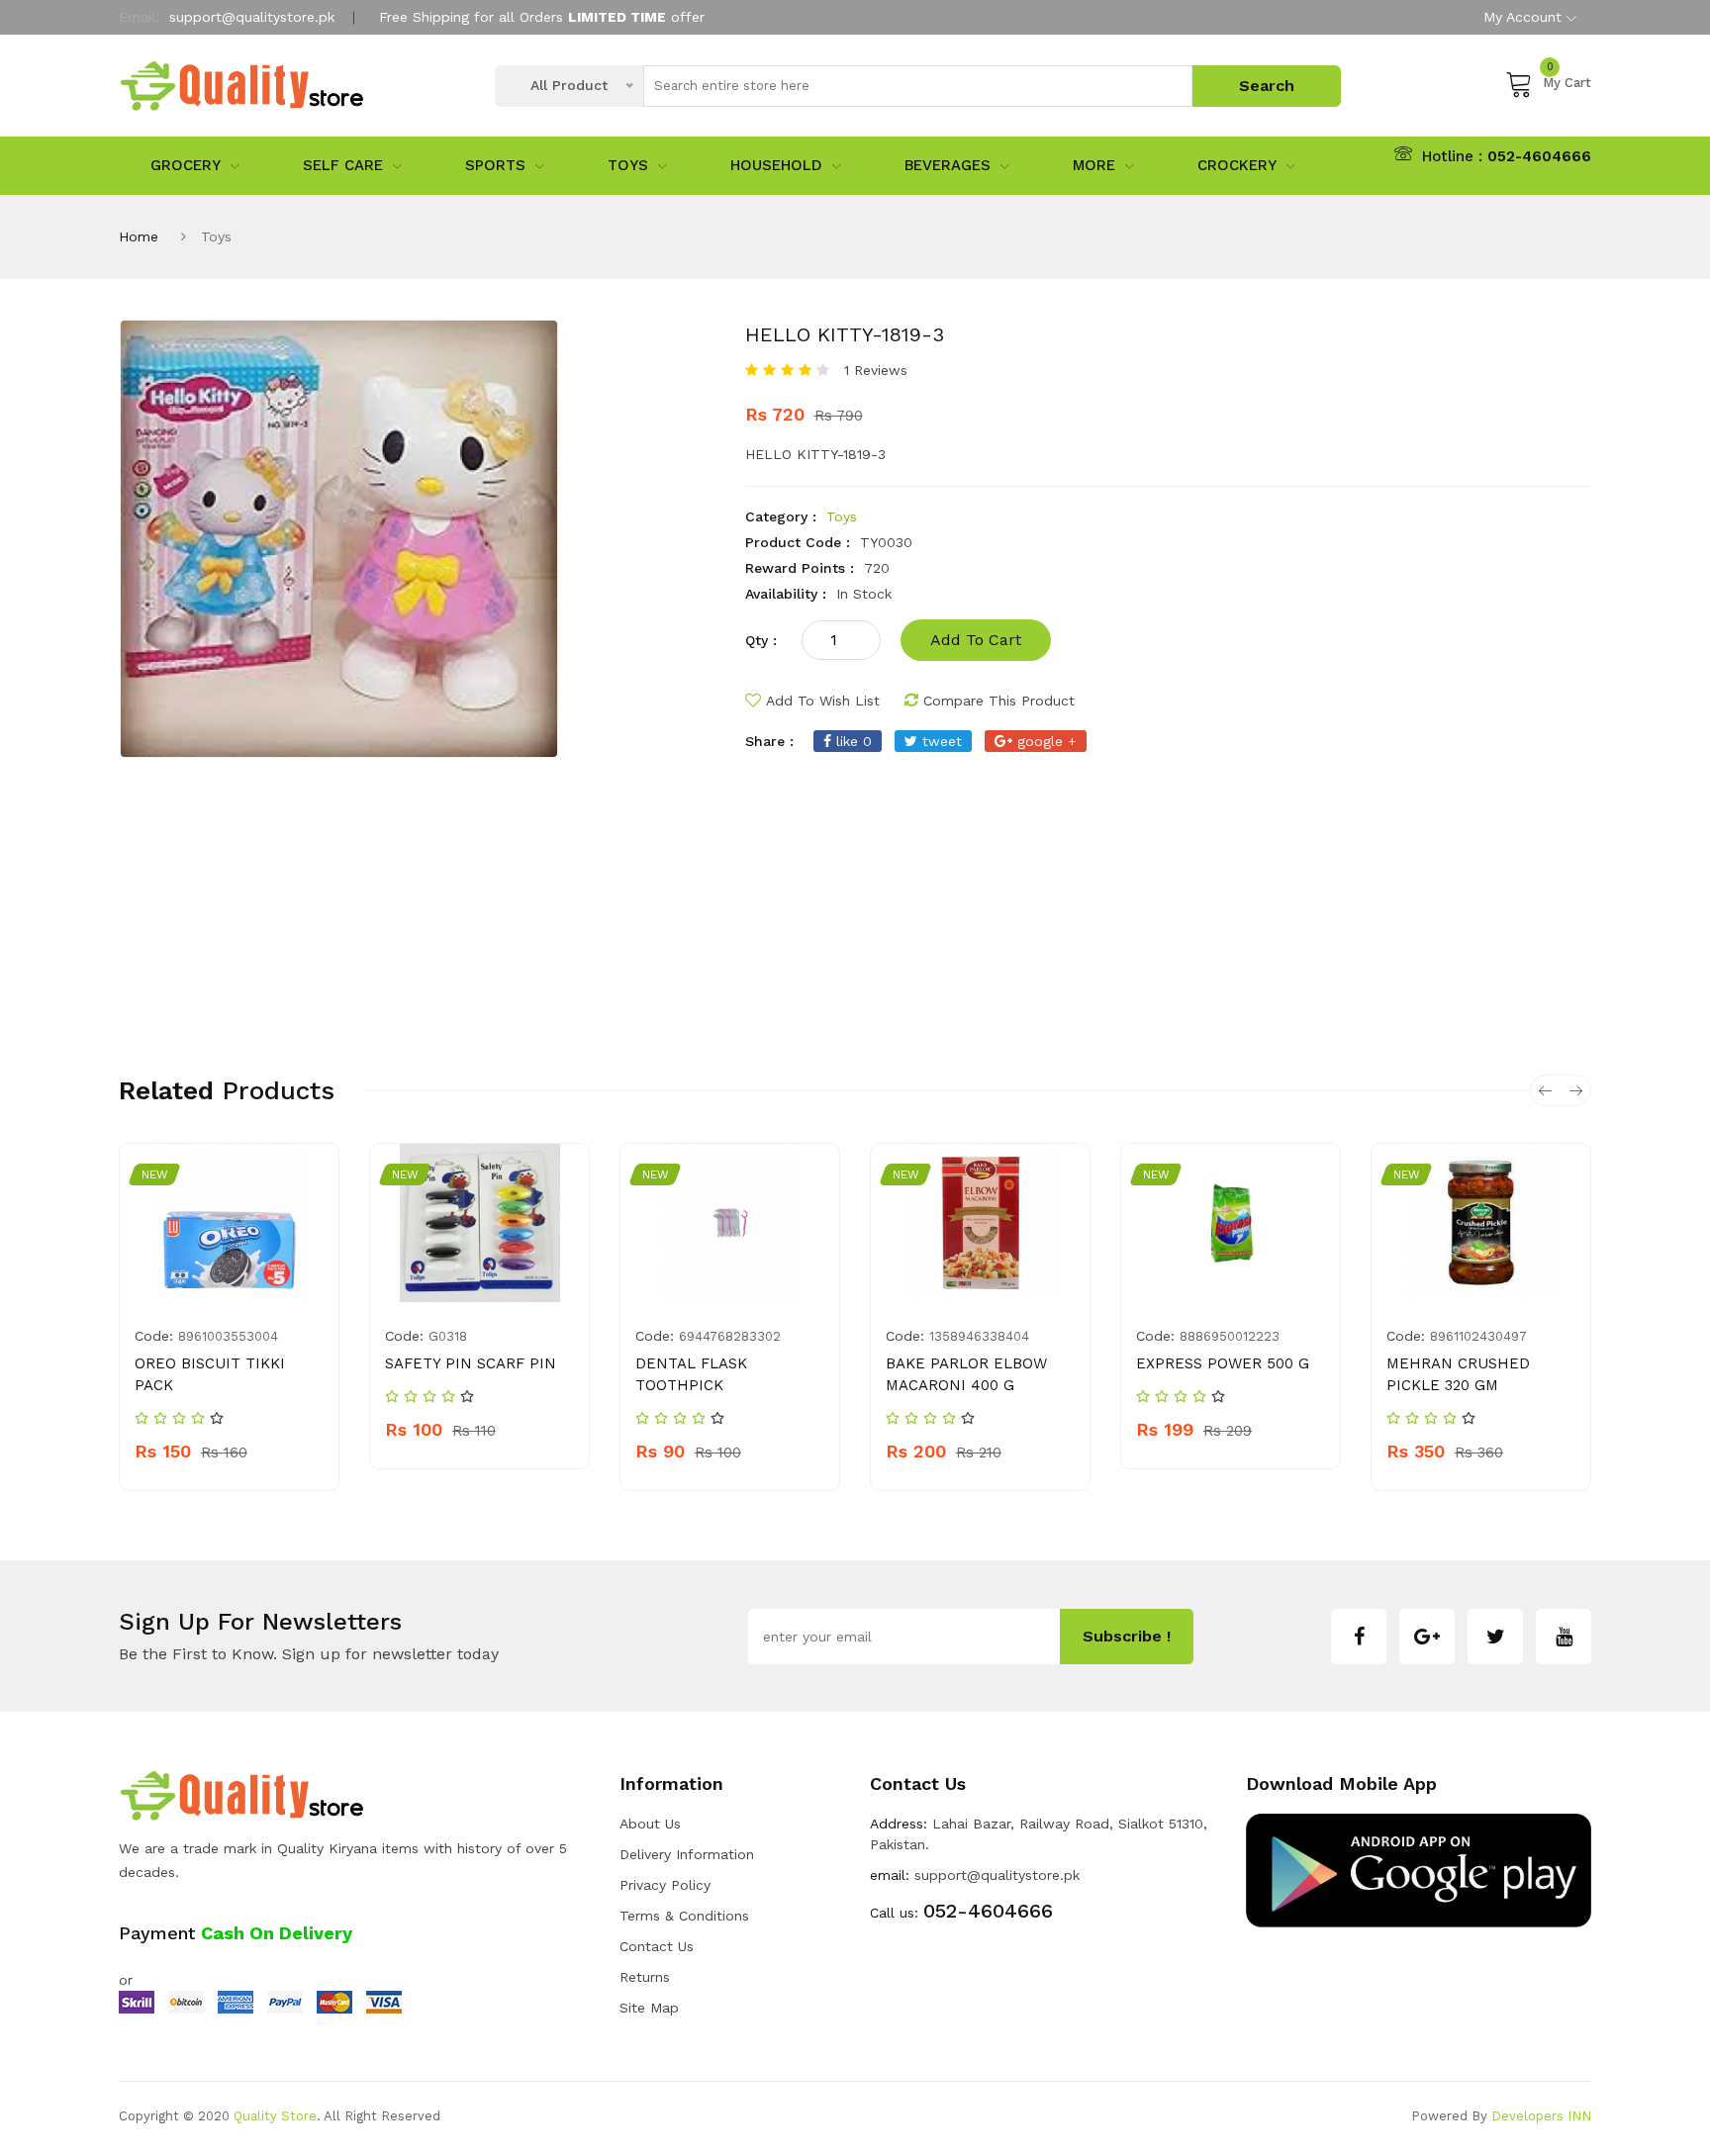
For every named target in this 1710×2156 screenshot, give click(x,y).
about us (650, 1824)
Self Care (343, 165)
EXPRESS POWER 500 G (1223, 1363)
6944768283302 (730, 1336)
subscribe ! (1127, 1636)
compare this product (999, 701)
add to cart (976, 640)
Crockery (1237, 165)
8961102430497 (1478, 1336)
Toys (628, 165)
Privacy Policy (665, 1885)
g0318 (448, 1336)
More (1094, 165)
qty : (761, 640)
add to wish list (823, 701)
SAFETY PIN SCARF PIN (471, 1363)
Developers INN (1541, 2116)
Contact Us (657, 1946)
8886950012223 (1230, 1336)
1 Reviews (876, 370)
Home (139, 236)
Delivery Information (687, 1854)
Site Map (649, 2008)
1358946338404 (979, 1336)
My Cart (1567, 80)
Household (776, 165)
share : (769, 741)
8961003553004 (228, 1336)
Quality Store (275, 2116)
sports (495, 165)
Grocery (186, 165)
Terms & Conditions (684, 1916)
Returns (645, 1977)
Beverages (948, 165)
